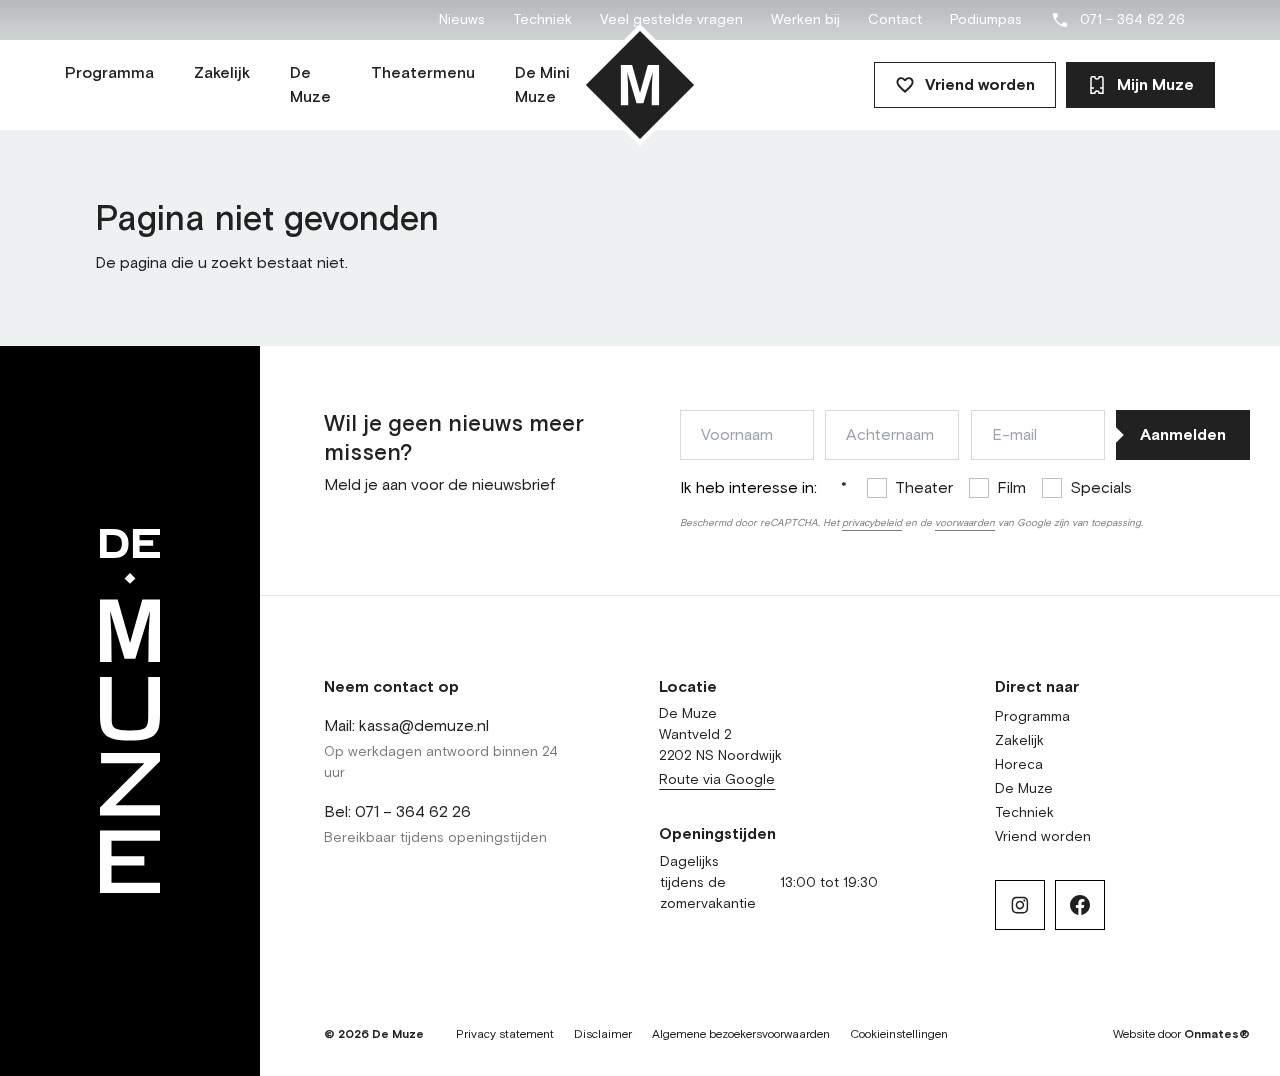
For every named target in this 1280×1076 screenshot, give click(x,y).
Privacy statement (505, 1035)
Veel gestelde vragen (671, 20)
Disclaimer (603, 1035)
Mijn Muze (1155, 85)
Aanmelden (1183, 435)
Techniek (542, 20)
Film (1011, 488)
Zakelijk (1019, 741)
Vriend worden (980, 85)
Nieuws (462, 20)
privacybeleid (872, 523)
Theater (924, 488)
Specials (1101, 488)
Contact (895, 20)
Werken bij (805, 20)
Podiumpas (986, 20)
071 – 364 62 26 (1132, 20)
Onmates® (1217, 1035)
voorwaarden (965, 523)
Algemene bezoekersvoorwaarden (741, 1035)
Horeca (1019, 765)
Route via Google (717, 780)
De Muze (1024, 789)
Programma (1032, 717)
